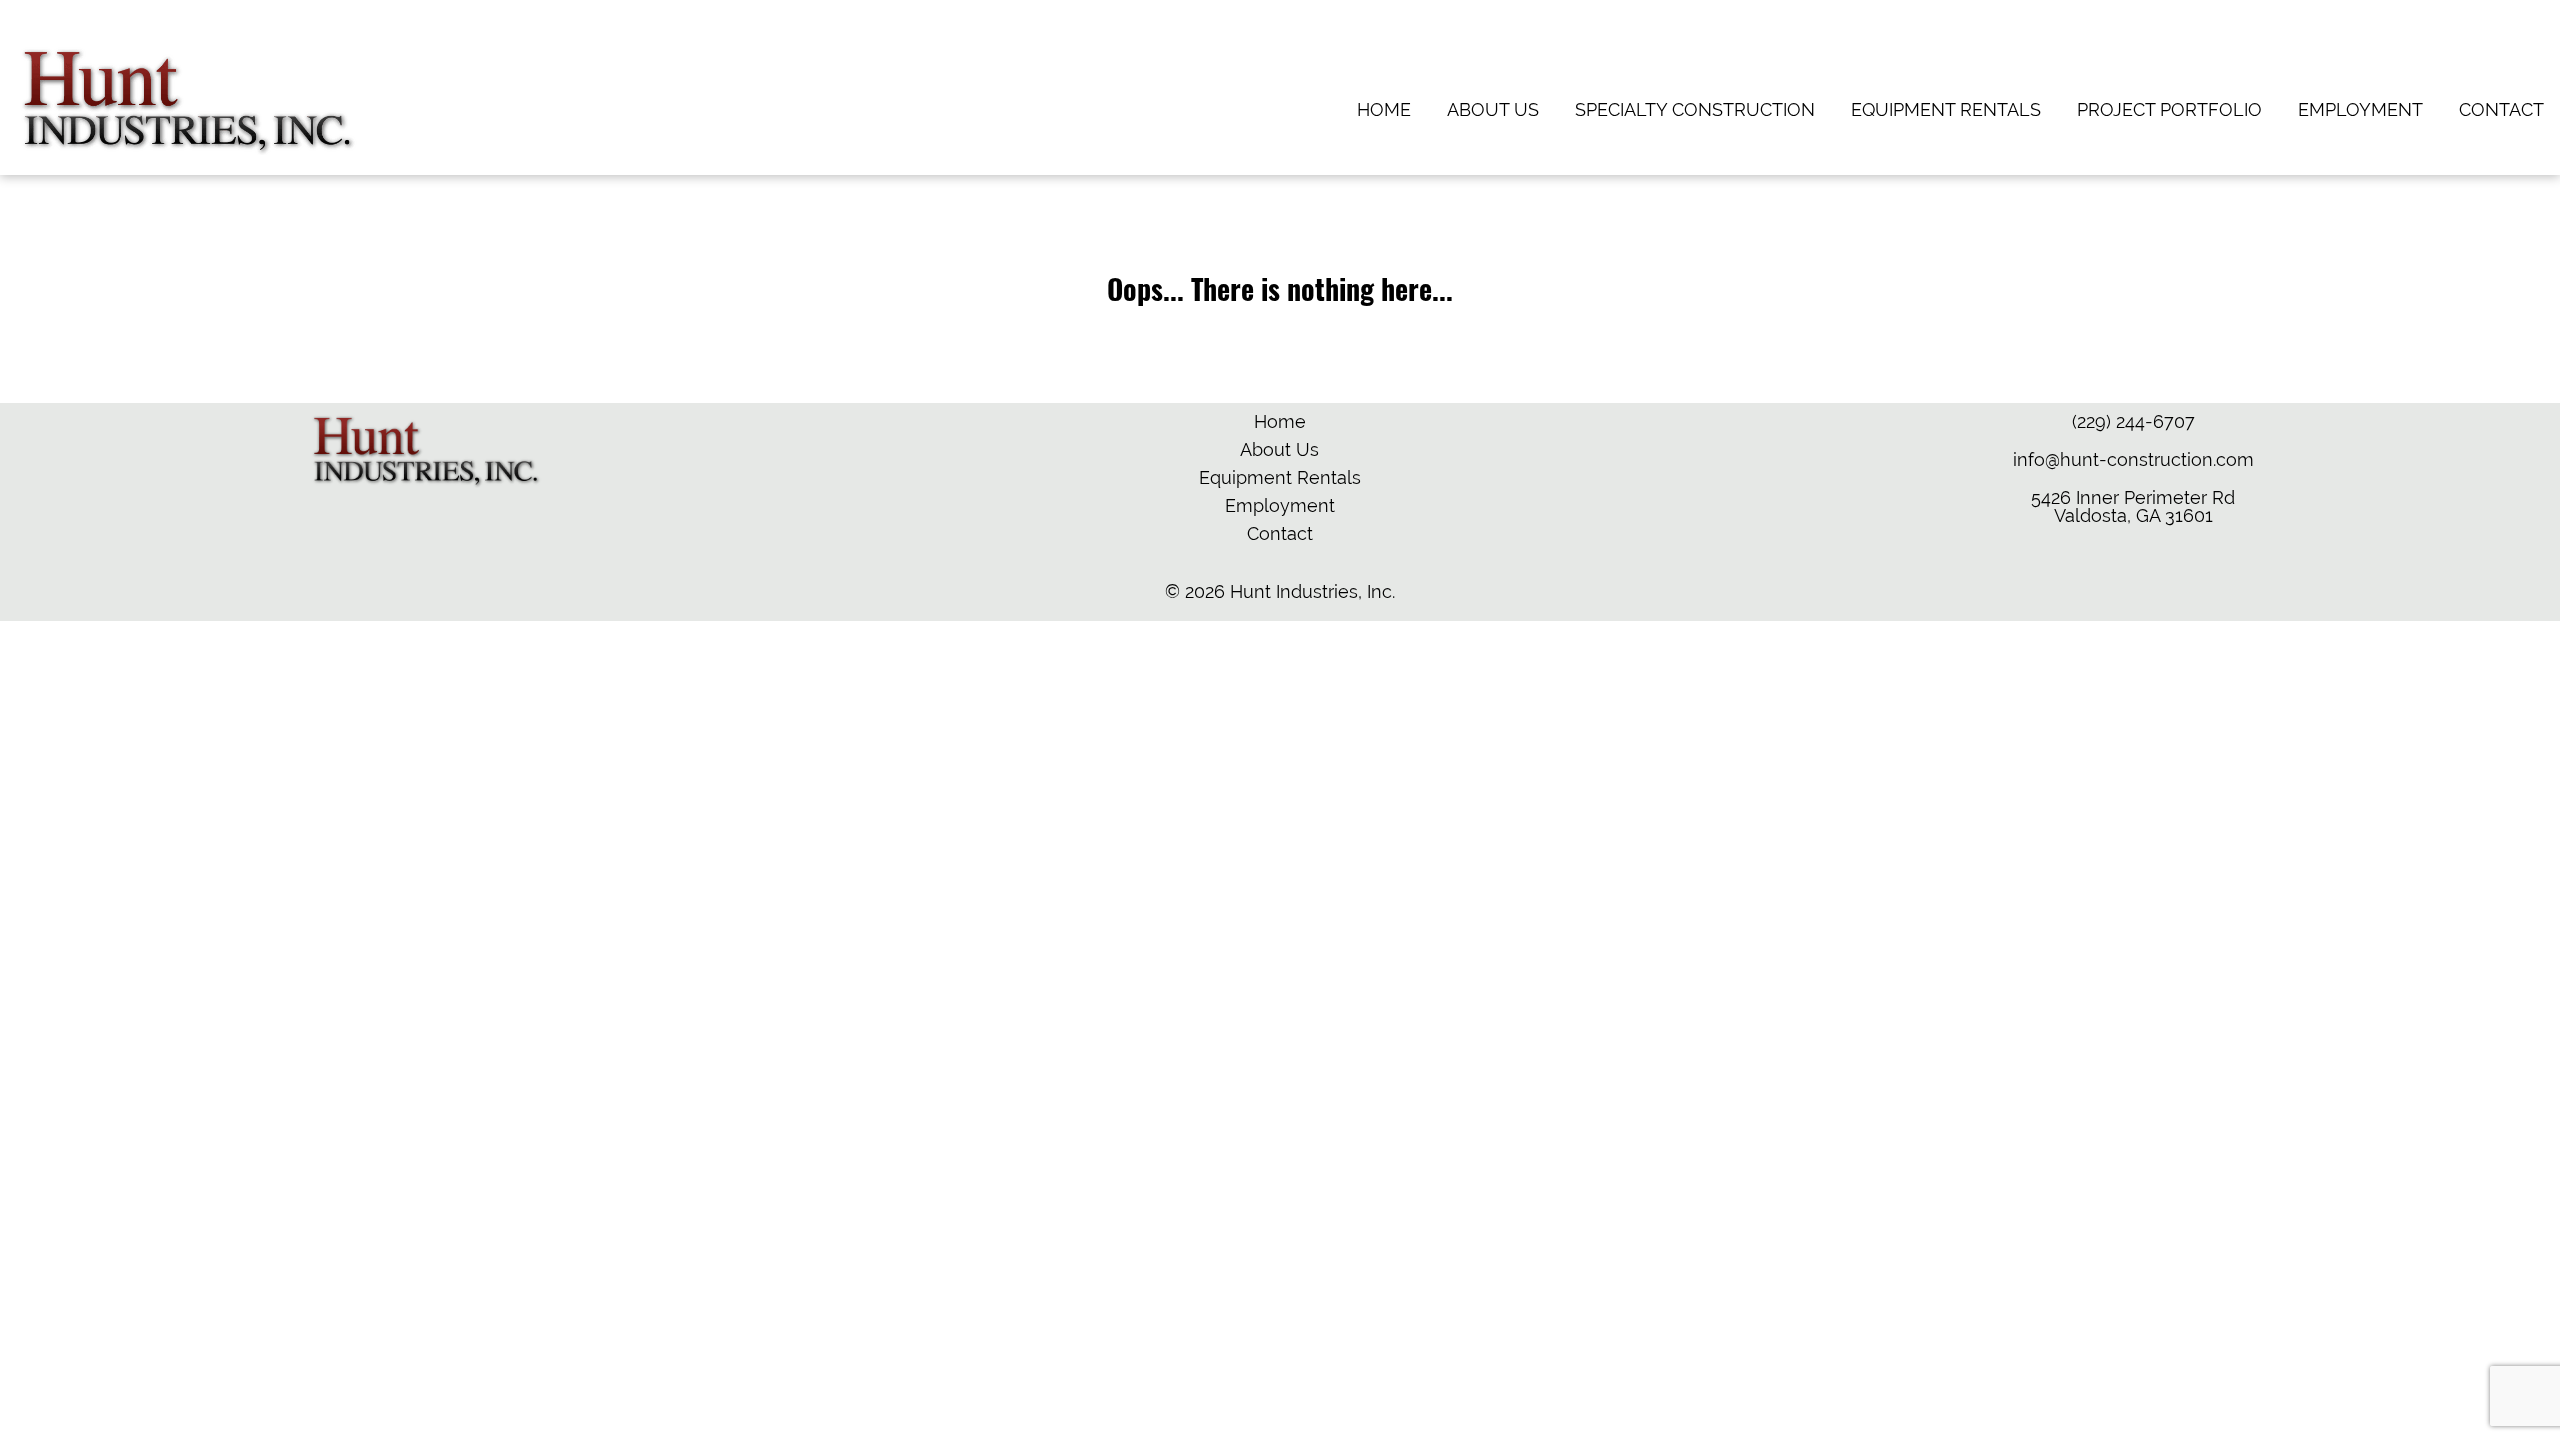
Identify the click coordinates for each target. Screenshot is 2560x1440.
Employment (2360, 109)
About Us (1493, 109)
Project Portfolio (2169, 109)
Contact (2501, 109)
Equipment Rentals (1946, 109)
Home (1384, 109)
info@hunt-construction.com (2133, 459)
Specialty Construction (1695, 109)
